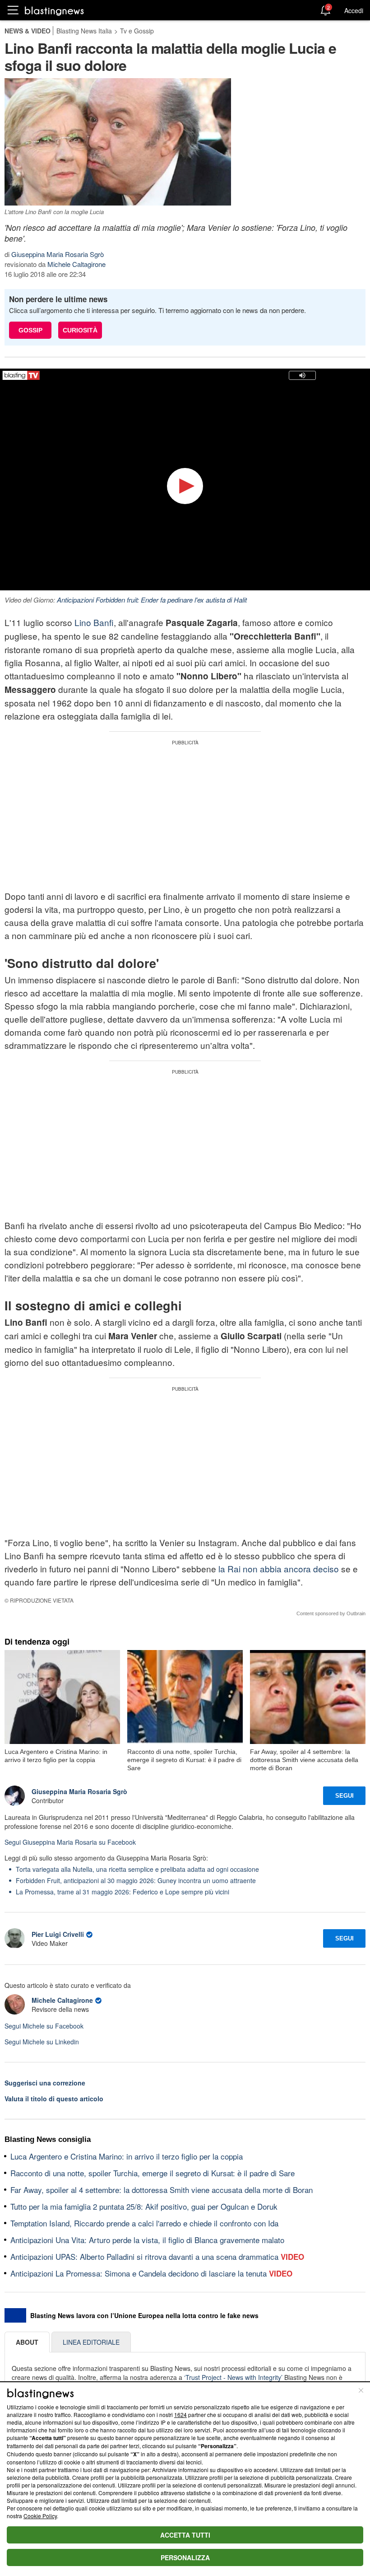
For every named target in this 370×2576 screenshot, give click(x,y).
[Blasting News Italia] (54, 11)
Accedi (354, 10)
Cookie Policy (40, 2516)
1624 (180, 2415)
